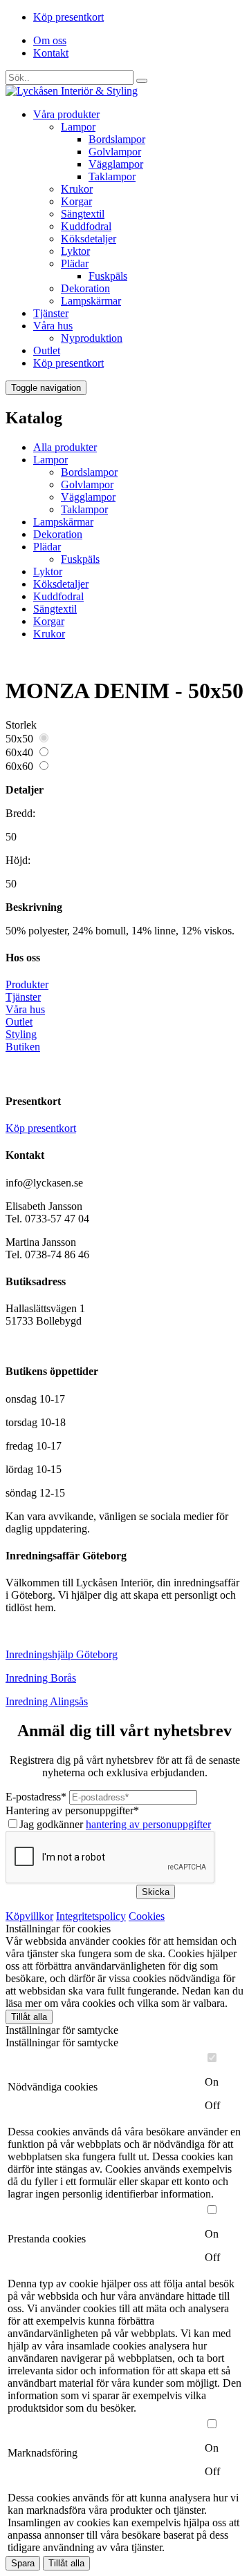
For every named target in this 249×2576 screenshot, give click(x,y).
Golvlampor (115, 152)
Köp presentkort (68, 17)
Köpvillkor (29, 1916)
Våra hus (53, 326)
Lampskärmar (91, 301)
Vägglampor (116, 164)
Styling (21, 1034)
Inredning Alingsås (47, 1701)
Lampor (78, 127)
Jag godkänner (115, 1824)
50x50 (19, 739)
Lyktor (75, 251)
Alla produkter (65, 447)
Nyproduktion (92, 338)
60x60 (19, 766)
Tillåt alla (29, 2017)
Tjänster (51, 313)
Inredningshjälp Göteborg (62, 1654)
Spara (23, 2563)
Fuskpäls (108, 276)
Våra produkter (66, 114)
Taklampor (112, 176)
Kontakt (51, 53)
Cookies (147, 1916)
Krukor (77, 189)
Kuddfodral (86, 226)
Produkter (27, 984)
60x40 (19, 752)
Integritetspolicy (91, 1916)
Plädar (75, 263)
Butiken (23, 1047)
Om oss (50, 40)
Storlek (21, 725)
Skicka (156, 1892)
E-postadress (36, 1797)
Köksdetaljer (89, 239)
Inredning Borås (41, 1678)
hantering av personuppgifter (148, 1824)
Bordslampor (117, 139)
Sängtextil (83, 214)
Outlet (47, 350)
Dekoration (85, 288)
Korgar (76, 201)
